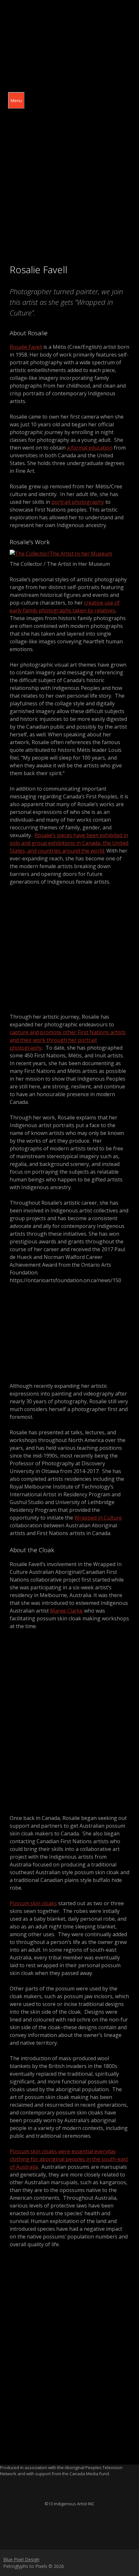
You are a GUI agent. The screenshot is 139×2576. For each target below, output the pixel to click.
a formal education (90, 448)
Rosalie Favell (26, 347)
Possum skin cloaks (33, 1903)
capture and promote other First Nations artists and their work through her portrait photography (68, 1040)
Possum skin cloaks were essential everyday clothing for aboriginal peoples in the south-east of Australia (69, 2159)
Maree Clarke (66, 1611)
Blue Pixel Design (21, 2559)
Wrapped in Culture (98, 1518)
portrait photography (78, 502)
